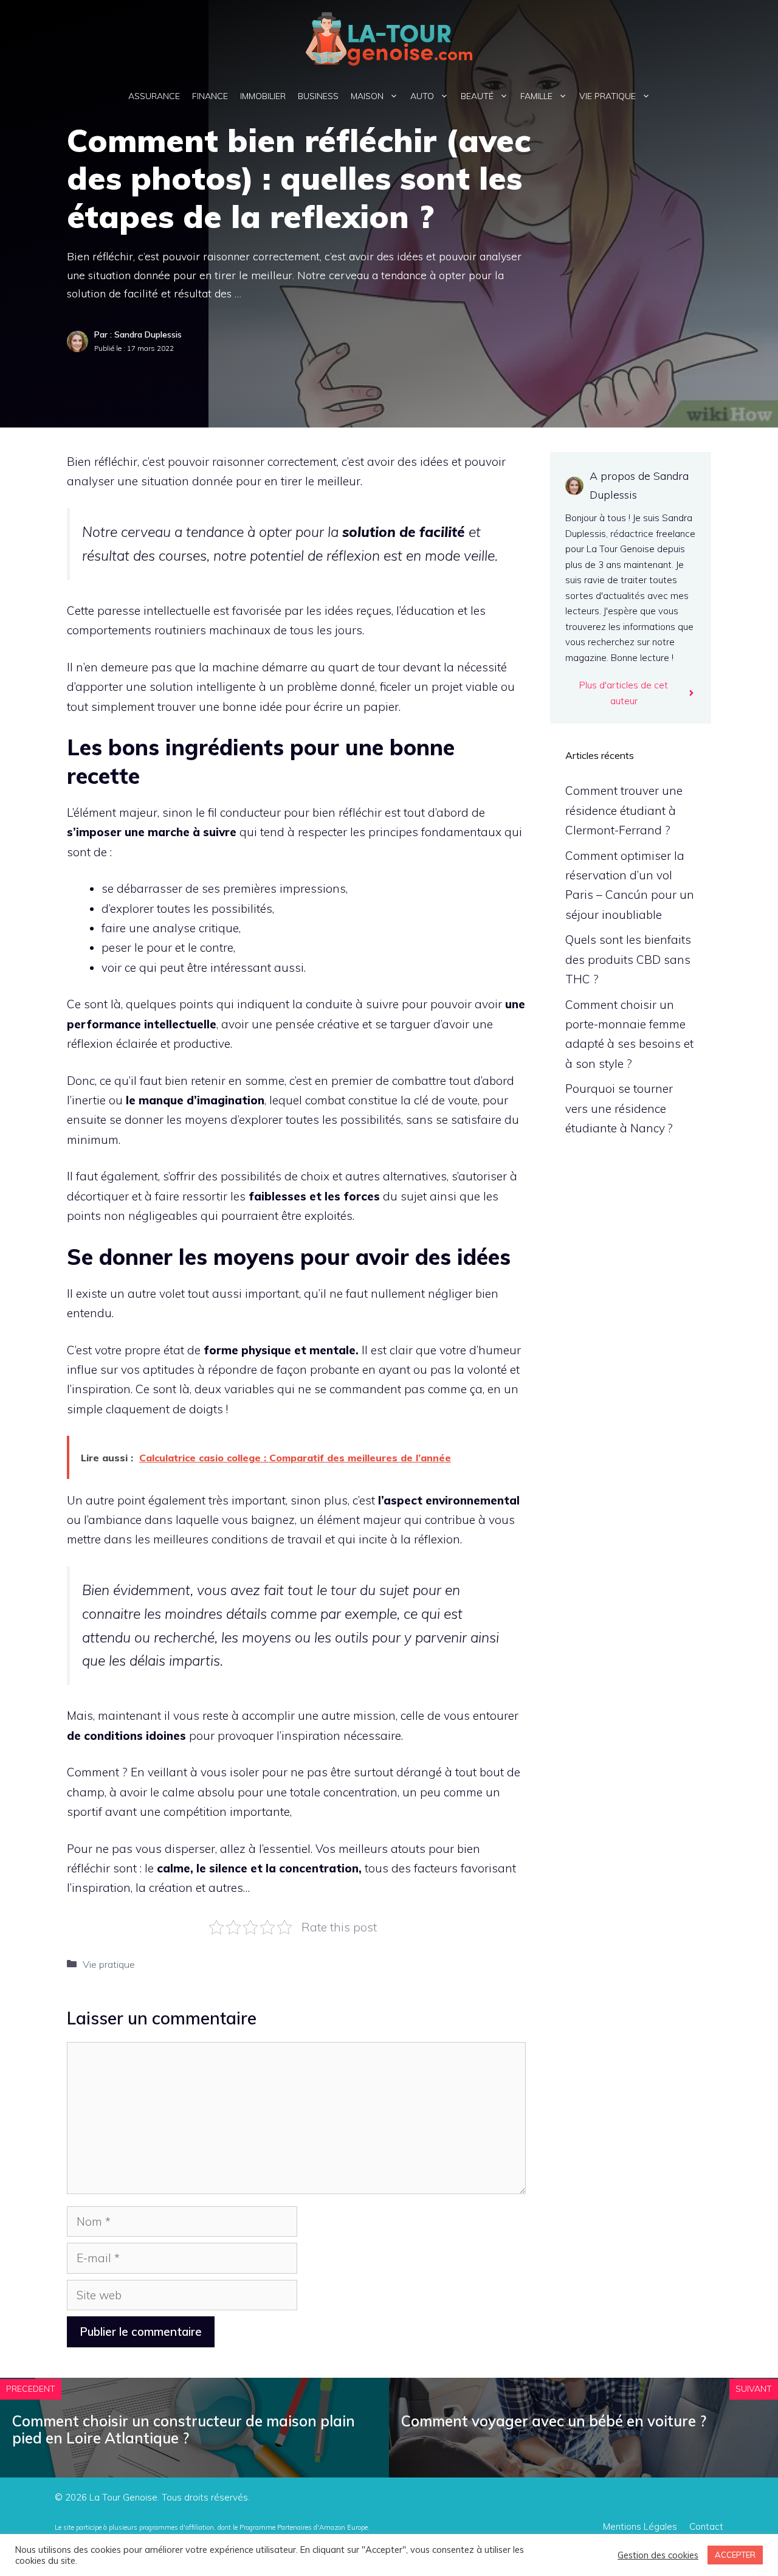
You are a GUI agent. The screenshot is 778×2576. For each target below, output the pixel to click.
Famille (536, 96)
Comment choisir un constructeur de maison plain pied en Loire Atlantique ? (184, 2430)
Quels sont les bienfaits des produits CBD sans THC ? (628, 959)
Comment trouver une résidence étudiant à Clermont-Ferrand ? (624, 810)
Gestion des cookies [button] (658, 2555)
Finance (210, 96)
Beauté (477, 96)
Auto (422, 96)
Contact (706, 2526)
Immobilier (263, 96)
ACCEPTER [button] (735, 2555)
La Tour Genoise (123, 2497)
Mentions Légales (640, 2526)
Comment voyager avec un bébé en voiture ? (554, 2421)
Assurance (154, 96)
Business (318, 96)
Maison (367, 96)
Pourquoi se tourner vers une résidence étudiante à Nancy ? (619, 1108)
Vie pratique (608, 96)
